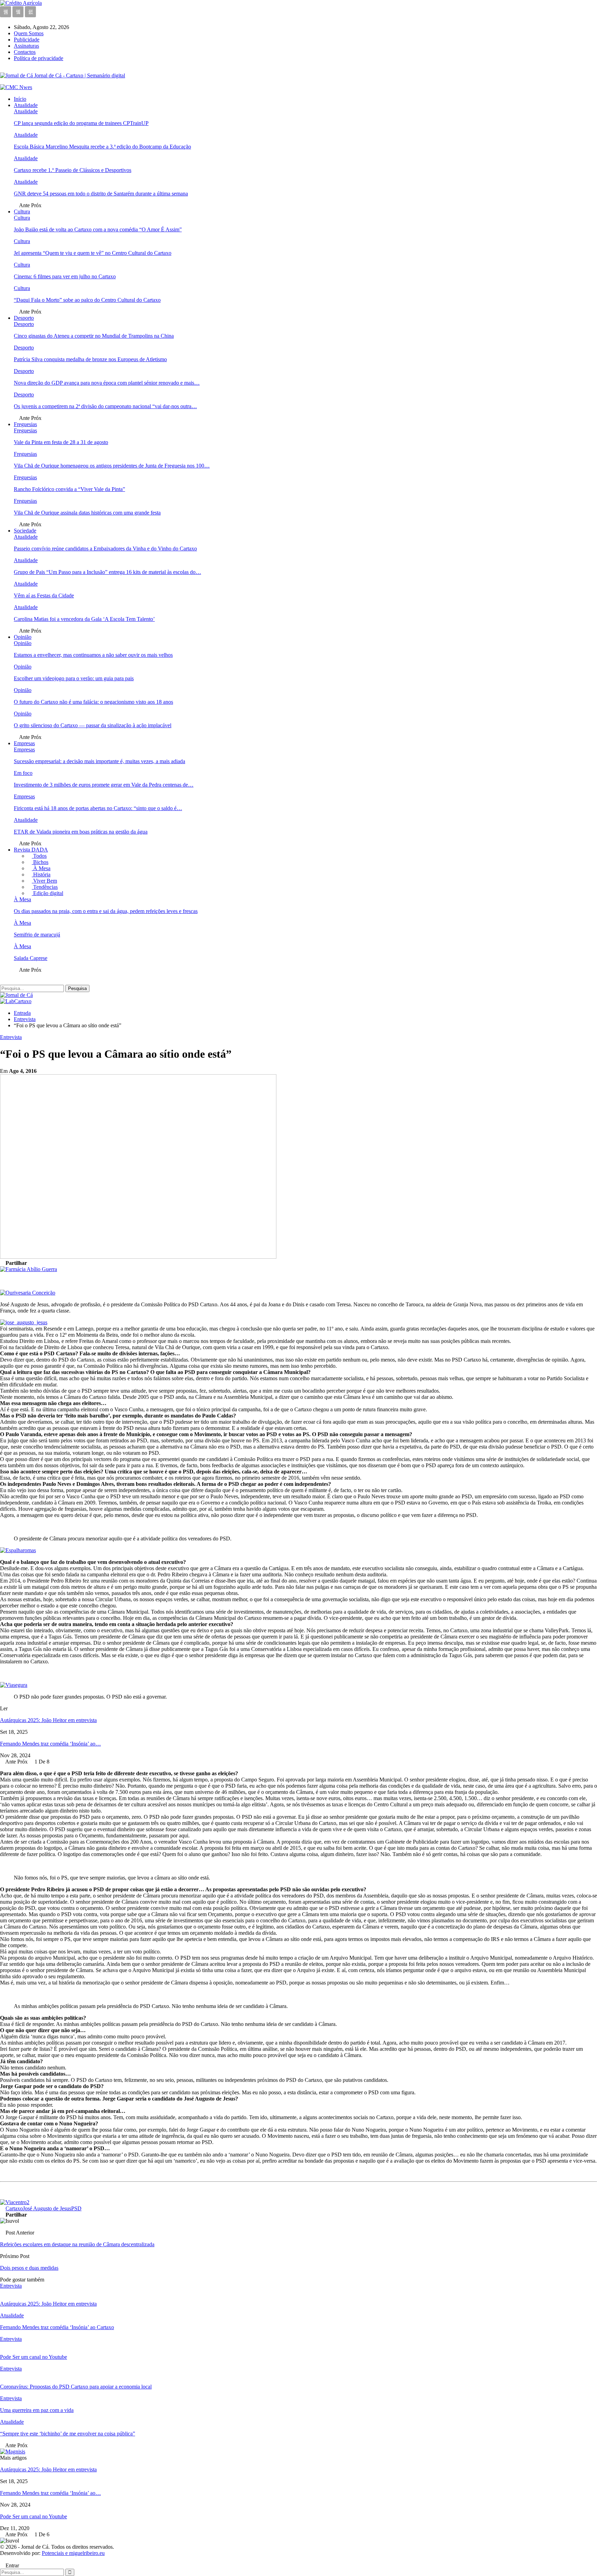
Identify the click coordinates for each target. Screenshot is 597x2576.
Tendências (45, 887)
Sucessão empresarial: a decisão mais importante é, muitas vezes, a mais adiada (99, 761)
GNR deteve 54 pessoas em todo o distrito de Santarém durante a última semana (101, 194)
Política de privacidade (39, 58)
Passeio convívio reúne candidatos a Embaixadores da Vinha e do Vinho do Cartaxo (105, 549)
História (41, 874)
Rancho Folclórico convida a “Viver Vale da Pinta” (69, 489)
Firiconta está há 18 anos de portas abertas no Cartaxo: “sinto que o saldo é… (98, 808)
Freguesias (25, 424)
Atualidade (26, 105)
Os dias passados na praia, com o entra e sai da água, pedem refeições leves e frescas (106, 911)
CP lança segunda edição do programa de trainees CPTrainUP (81, 123)
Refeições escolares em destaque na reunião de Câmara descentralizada (77, 2244)
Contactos (25, 52)
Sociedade (25, 531)
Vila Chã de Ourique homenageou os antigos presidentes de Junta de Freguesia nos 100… (112, 466)
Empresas (24, 743)
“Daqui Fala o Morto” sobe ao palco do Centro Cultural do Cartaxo (87, 300)
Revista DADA (31, 850)
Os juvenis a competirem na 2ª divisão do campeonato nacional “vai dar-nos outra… (105, 406)
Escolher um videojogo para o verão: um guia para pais (74, 678)
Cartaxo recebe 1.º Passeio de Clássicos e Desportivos (73, 170)
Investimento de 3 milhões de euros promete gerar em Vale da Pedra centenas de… (104, 785)
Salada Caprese (31, 958)
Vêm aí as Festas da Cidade (44, 595)
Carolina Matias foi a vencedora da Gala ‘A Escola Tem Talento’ (84, 619)
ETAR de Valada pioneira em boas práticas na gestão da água (81, 832)
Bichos (40, 862)
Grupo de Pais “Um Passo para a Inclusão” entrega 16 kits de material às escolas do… (107, 572)
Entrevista (11, 1037)
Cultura (22, 212)
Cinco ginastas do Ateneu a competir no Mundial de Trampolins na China (94, 336)
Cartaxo (14, 2208)
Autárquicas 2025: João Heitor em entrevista (48, 1720)
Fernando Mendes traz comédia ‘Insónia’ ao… (50, 1744)
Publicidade (27, 40)
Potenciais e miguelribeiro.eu (73, 2553)
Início (20, 99)
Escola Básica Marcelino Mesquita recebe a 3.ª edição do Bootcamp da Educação (102, 147)
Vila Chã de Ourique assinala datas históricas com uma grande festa (87, 513)
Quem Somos (29, 33)
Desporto (24, 318)
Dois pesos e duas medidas (29, 2268)
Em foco (23, 773)
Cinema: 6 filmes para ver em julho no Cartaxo (65, 276)
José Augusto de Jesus (47, 2208)
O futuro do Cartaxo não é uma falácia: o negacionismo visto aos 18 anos (93, 702)
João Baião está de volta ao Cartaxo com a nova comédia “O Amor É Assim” (98, 229)
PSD (76, 2208)
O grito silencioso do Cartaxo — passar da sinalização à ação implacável (93, 725)
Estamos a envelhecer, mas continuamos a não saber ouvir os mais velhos (93, 655)
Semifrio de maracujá (37, 935)
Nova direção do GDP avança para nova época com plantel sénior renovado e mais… (107, 383)
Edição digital (48, 893)
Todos (39, 856)
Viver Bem (44, 881)
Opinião (23, 637)
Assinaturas (26, 46)
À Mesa (41, 868)
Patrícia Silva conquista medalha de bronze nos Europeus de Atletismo (90, 359)
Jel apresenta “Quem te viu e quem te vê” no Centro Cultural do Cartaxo (93, 253)
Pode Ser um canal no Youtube (34, 2516)
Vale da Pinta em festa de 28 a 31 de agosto (61, 442)
